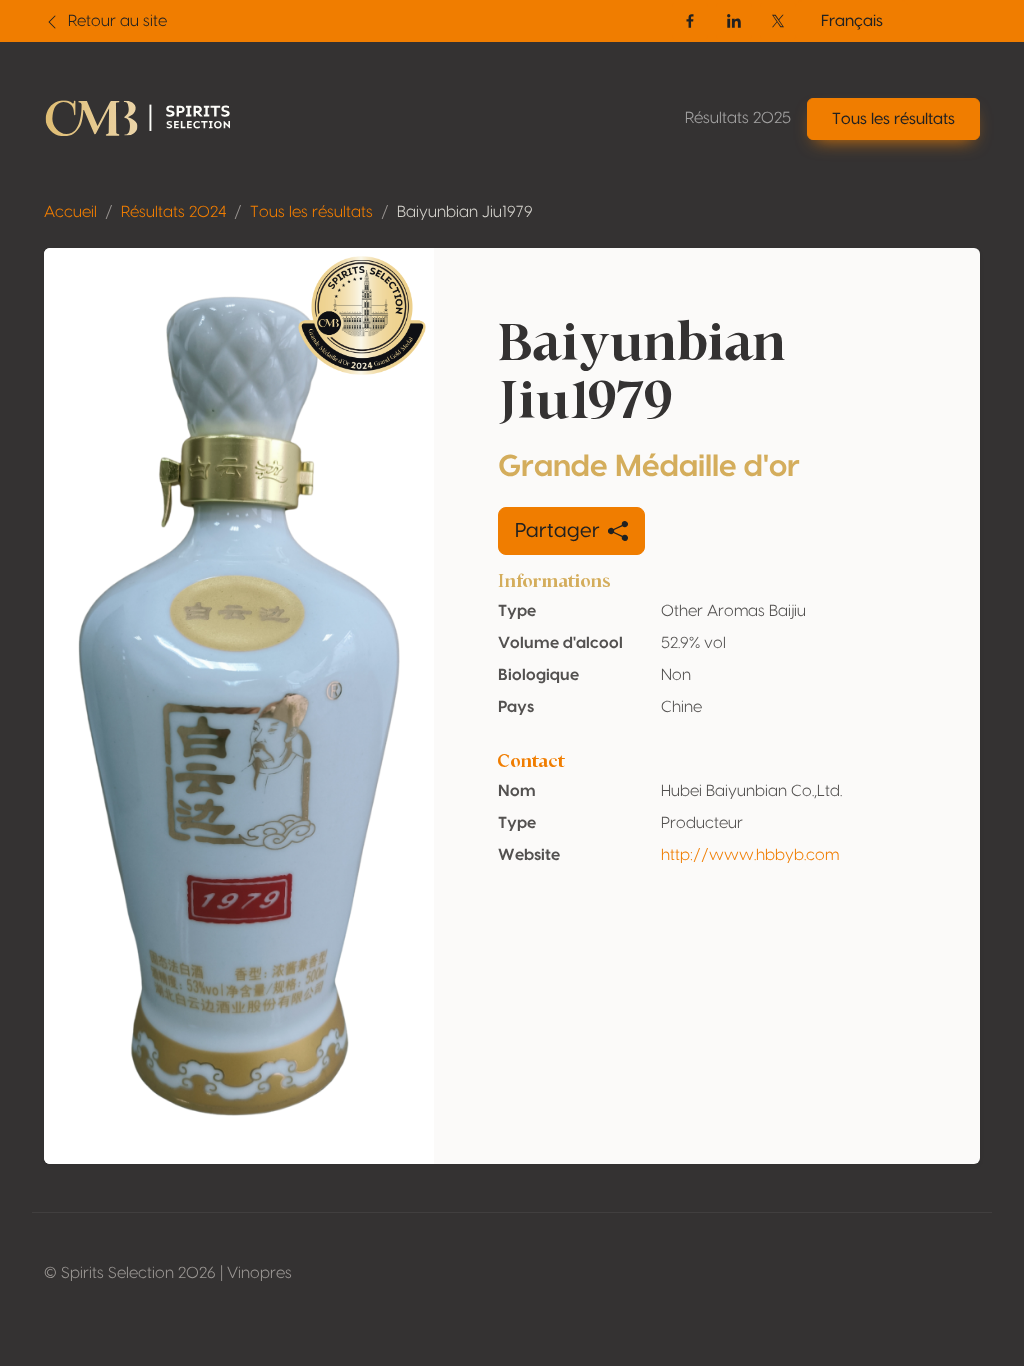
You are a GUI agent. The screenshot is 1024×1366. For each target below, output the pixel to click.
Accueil (70, 212)
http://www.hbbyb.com (750, 855)
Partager (557, 531)
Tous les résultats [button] (893, 119)
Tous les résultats (311, 212)
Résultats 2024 (173, 212)
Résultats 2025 (738, 118)
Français (852, 21)
